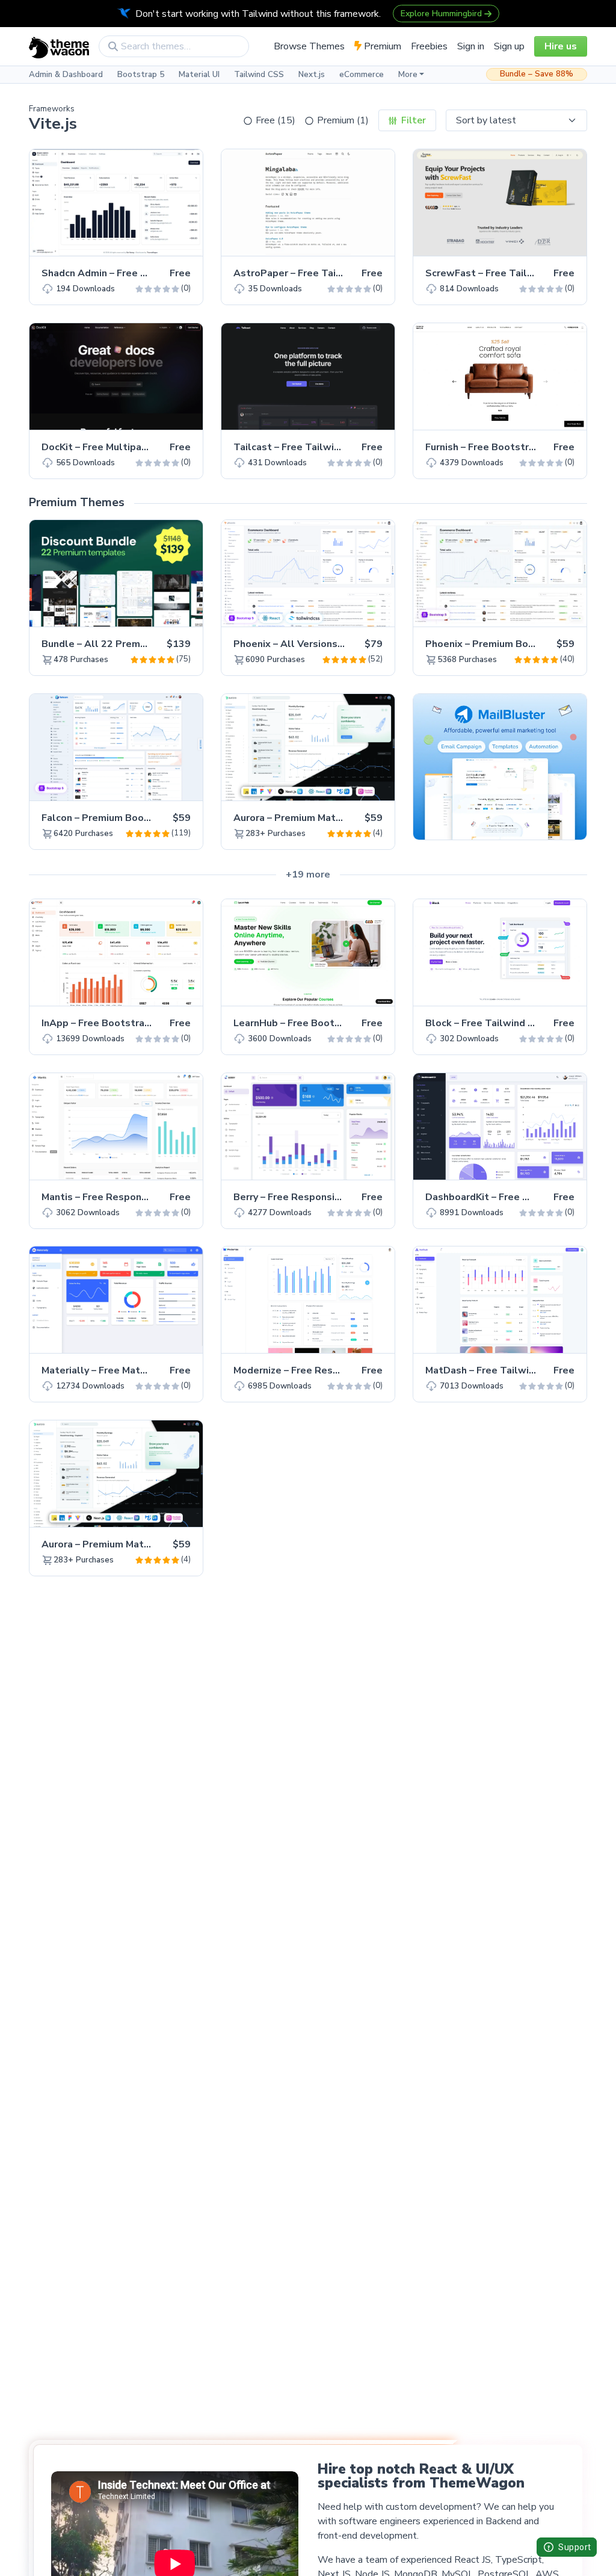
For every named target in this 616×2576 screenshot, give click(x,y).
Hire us (561, 46)
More (408, 75)
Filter (412, 120)
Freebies (429, 46)
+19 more (308, 875)
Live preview (160, 240)
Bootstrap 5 (141, 75)
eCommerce (362, 75)
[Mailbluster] (500, 766)
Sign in (471, 46)
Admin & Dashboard (66, 75)
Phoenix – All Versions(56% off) (309, 644)
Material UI (199, 75)
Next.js (312, 75)
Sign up (509, 46)
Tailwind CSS (259, 75)
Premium (381, 46)
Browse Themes (309, 46)
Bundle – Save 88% (537, 74)
